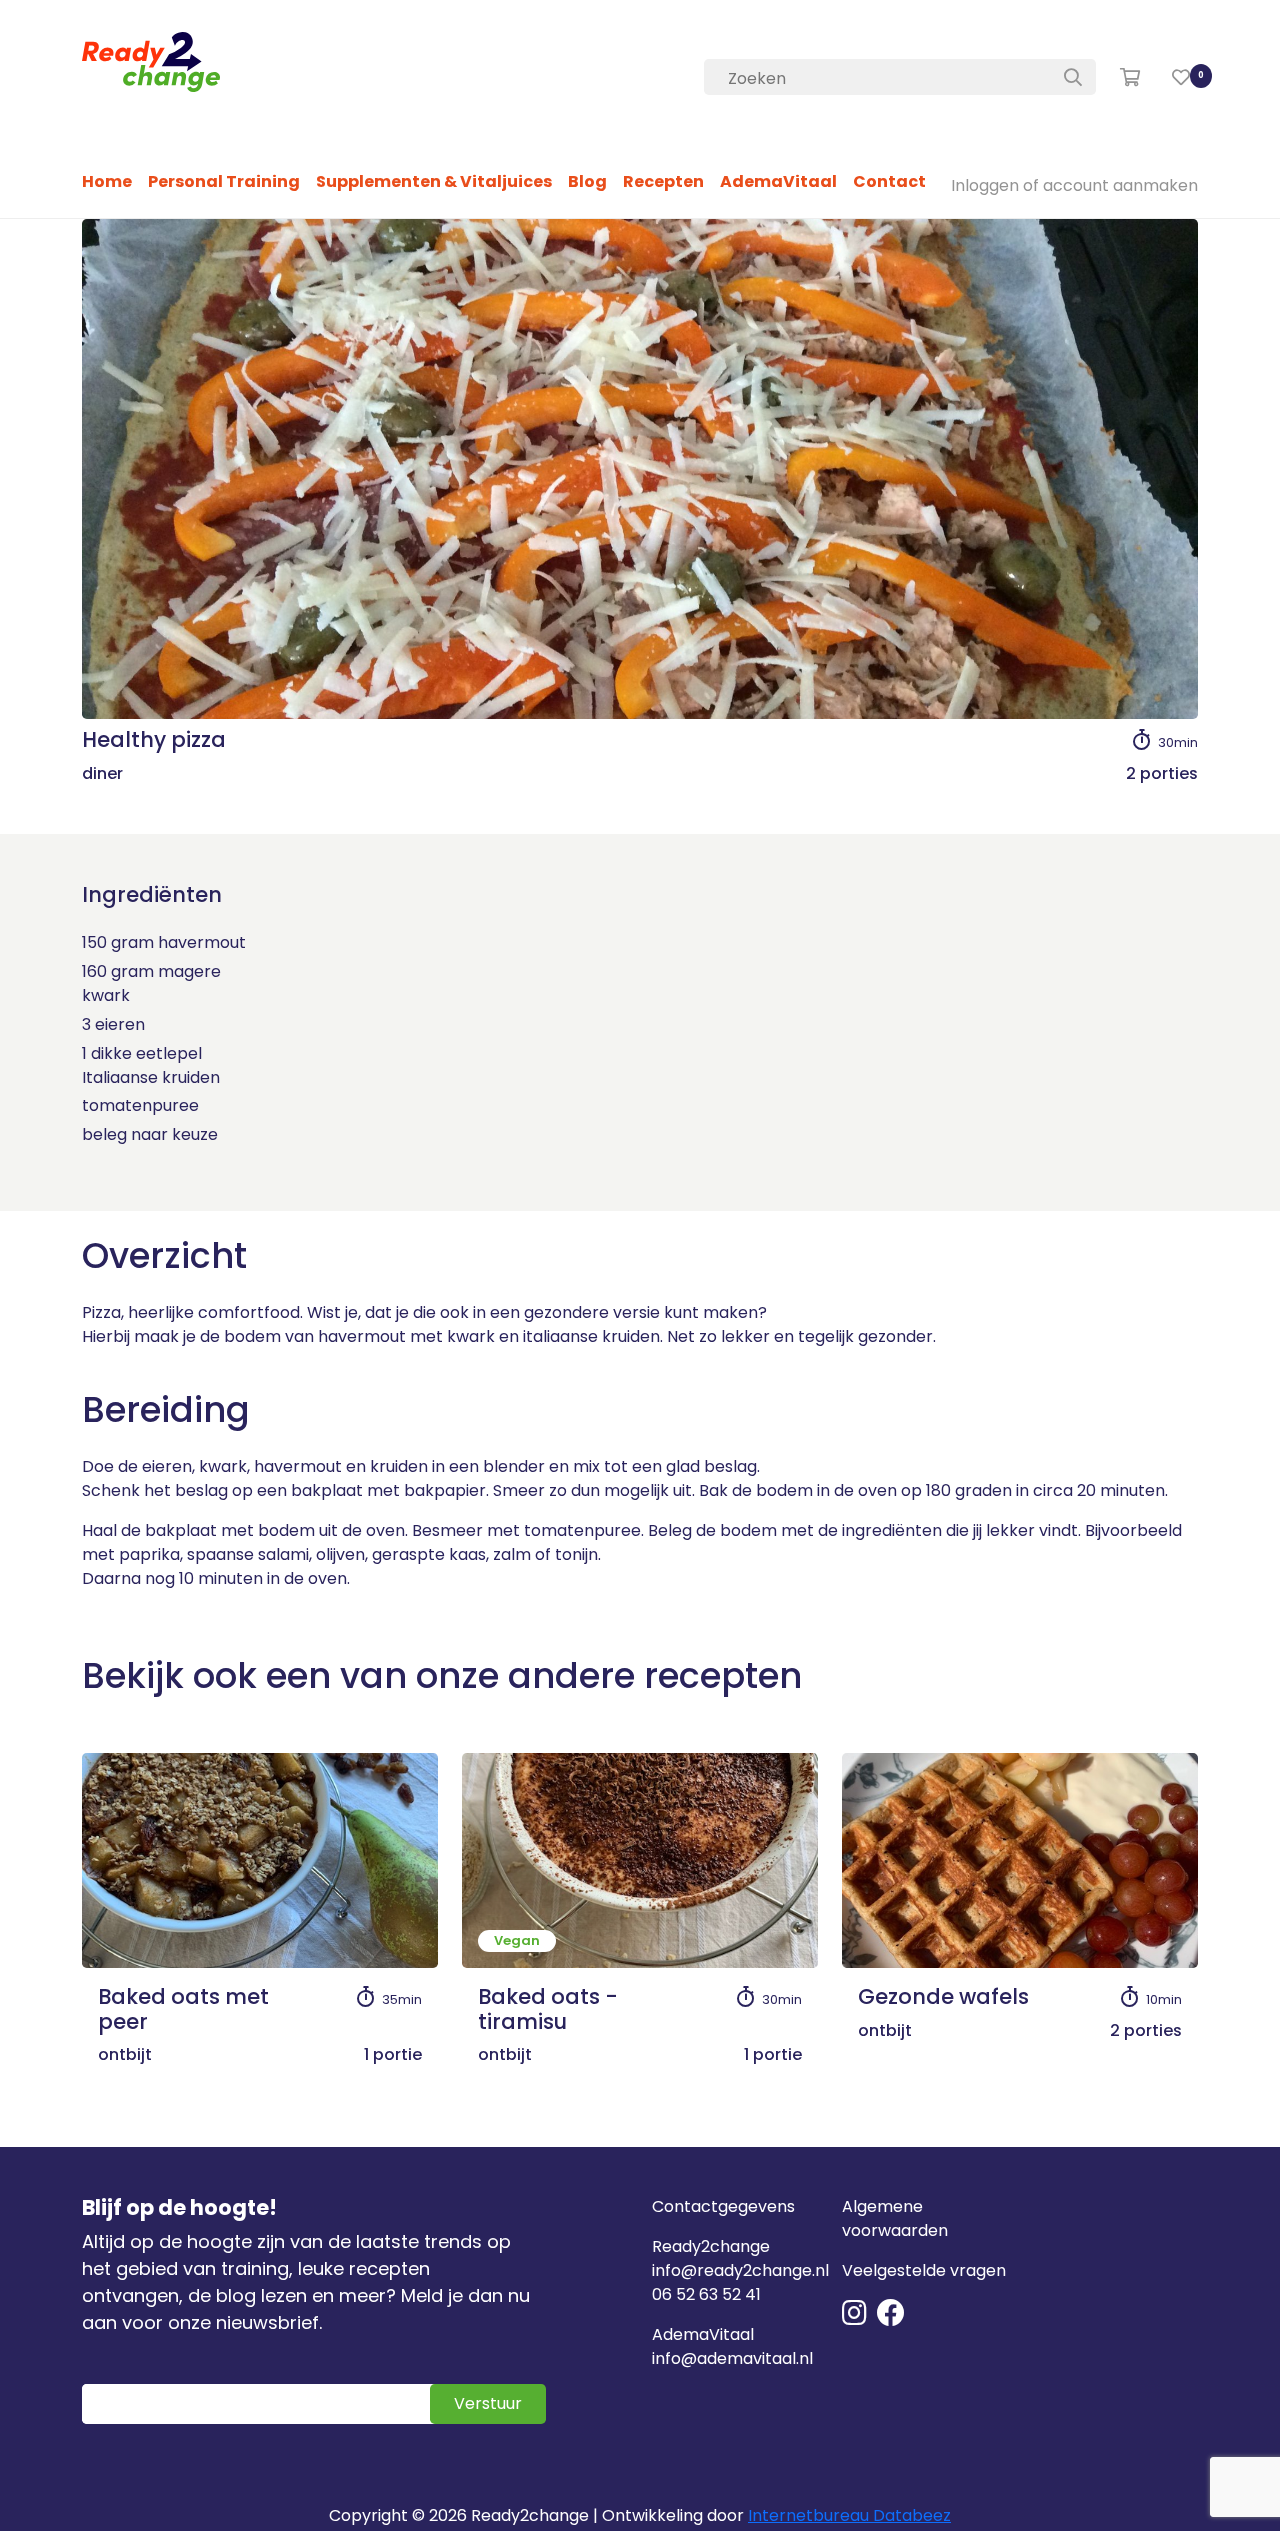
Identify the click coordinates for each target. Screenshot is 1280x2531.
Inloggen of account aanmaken (1074, 185)
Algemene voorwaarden (895, 2218)
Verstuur (488, 2403)
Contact (889, 181)
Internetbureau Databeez (849, 2515)
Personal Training (224, 181)
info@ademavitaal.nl (732, 2358)
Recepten (663, 181)
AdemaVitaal (778, 181)
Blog (587, 181)
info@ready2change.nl (740, 2270)
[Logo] (151, 62)
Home (107, 181)
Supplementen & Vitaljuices (434, 181)
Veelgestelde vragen (924, 2270)
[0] (1181, 77)
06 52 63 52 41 (706, 2294)
